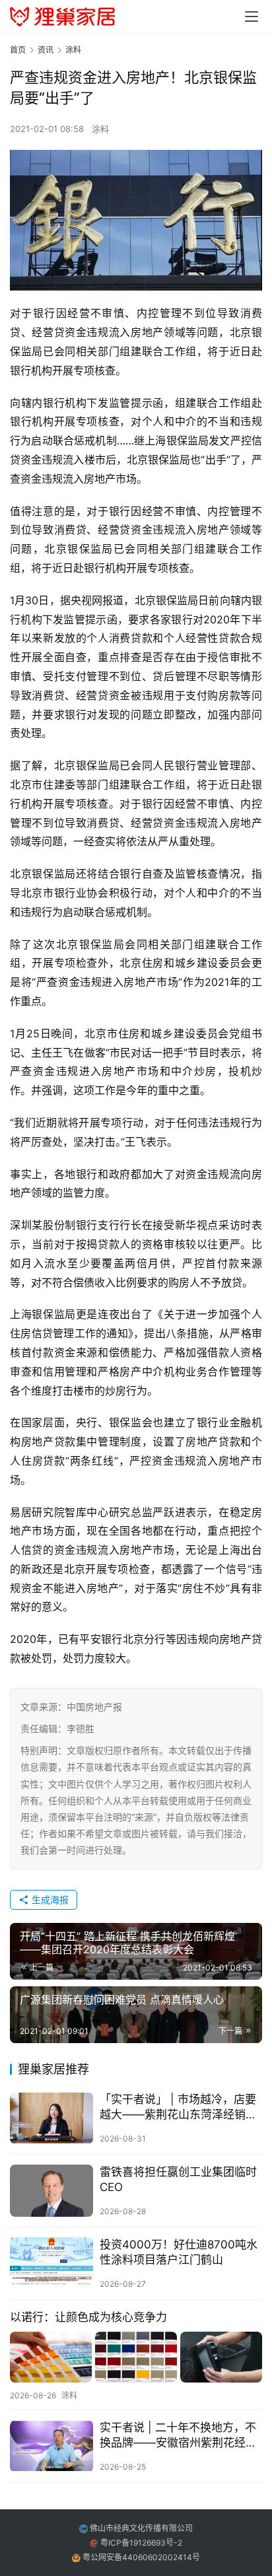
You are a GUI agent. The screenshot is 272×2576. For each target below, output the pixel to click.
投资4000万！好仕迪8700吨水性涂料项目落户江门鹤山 (179, 2252)
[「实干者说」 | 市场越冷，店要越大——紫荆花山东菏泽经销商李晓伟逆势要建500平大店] (51, 2118)
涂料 (100, 129)
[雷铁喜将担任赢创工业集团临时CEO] (51, 2191)
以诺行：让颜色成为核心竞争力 (88, 2317)
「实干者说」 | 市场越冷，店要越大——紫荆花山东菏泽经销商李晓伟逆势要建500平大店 (178, 2107)
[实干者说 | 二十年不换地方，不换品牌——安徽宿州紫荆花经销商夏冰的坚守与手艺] (51, 2446)
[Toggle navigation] (252, 17)
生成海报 (49, 1899)
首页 (18, 50)
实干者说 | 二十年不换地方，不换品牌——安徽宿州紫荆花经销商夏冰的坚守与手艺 (178, 2436)
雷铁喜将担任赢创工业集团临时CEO (178, 2179)
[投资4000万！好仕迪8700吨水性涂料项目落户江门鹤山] (51, 2263)
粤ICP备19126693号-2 (141, 2543)
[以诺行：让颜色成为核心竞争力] (136, 2357)
